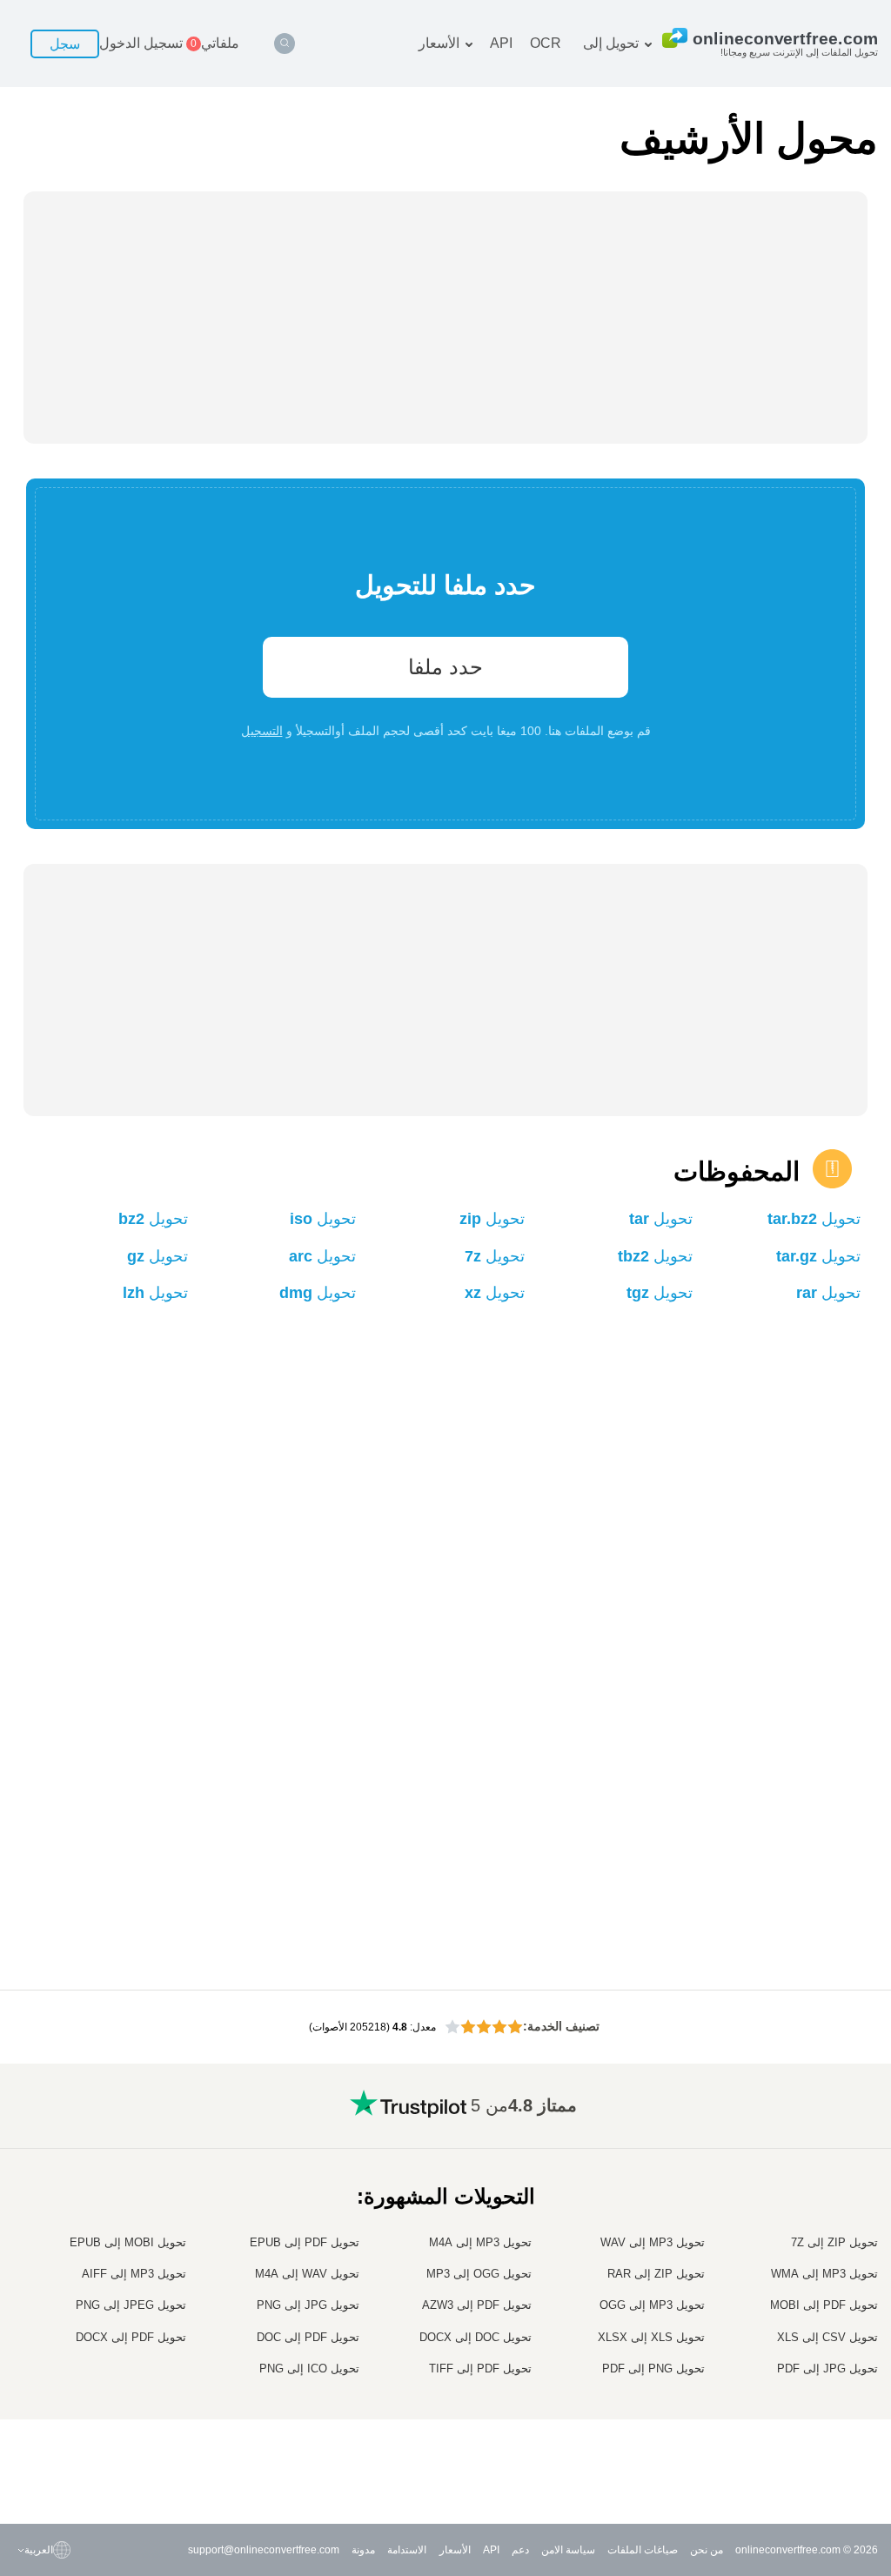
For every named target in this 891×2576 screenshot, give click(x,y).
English (56, 2234)
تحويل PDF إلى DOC (308, 2337)
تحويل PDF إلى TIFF (480, 2369)
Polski (60, 2474)
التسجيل (262, 731)
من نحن (707, 2550)
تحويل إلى (611, 43)
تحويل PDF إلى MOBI (824, 2305)
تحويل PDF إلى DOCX (131, 2337)
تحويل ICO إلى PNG (309, 2369)
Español (54, 2285)
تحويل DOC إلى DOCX (476, 2337)
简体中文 (53, 2440)
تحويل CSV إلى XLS (827, 2337)
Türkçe (58, 2422)
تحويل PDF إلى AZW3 (477, 2305)
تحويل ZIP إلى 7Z (834, 2242)
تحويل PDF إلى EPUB (305, 2242)
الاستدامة (407, 2550)
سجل (65, 44)
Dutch (60, 2405)
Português (50, 2389)
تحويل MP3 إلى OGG (652, 2305)
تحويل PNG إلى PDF (653, 2369)
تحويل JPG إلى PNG (308, 2305)
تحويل (814, 1219)
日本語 (58, 2337)
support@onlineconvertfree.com (264, 2550)
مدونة (363, 2550)
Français (54, 2320)
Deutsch (54, 2302)
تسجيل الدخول (141, 43)
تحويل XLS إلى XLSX (651, 2337)
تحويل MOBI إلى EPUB (128, 2242)
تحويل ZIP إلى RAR (656, 2274)
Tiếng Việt (50, 2371)
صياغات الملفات (643, 2550)
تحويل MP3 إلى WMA (824, 2274)
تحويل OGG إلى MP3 (479, 2274)
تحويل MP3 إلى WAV (653, 2242)
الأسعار (439, 43)
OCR (546, 43)
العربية (60, 2268)
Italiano (57, 2354)
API (501, 43)
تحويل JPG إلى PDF (827, 2369)
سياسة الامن (568, 2550)
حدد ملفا (445, 667)
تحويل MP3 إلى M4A (480, 2242)
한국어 (58, 2457)
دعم (520, 2550)
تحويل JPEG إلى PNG (131, 2305)
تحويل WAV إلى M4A (307, 2274)
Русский (54, 2251)
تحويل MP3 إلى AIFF (134, 2274)
